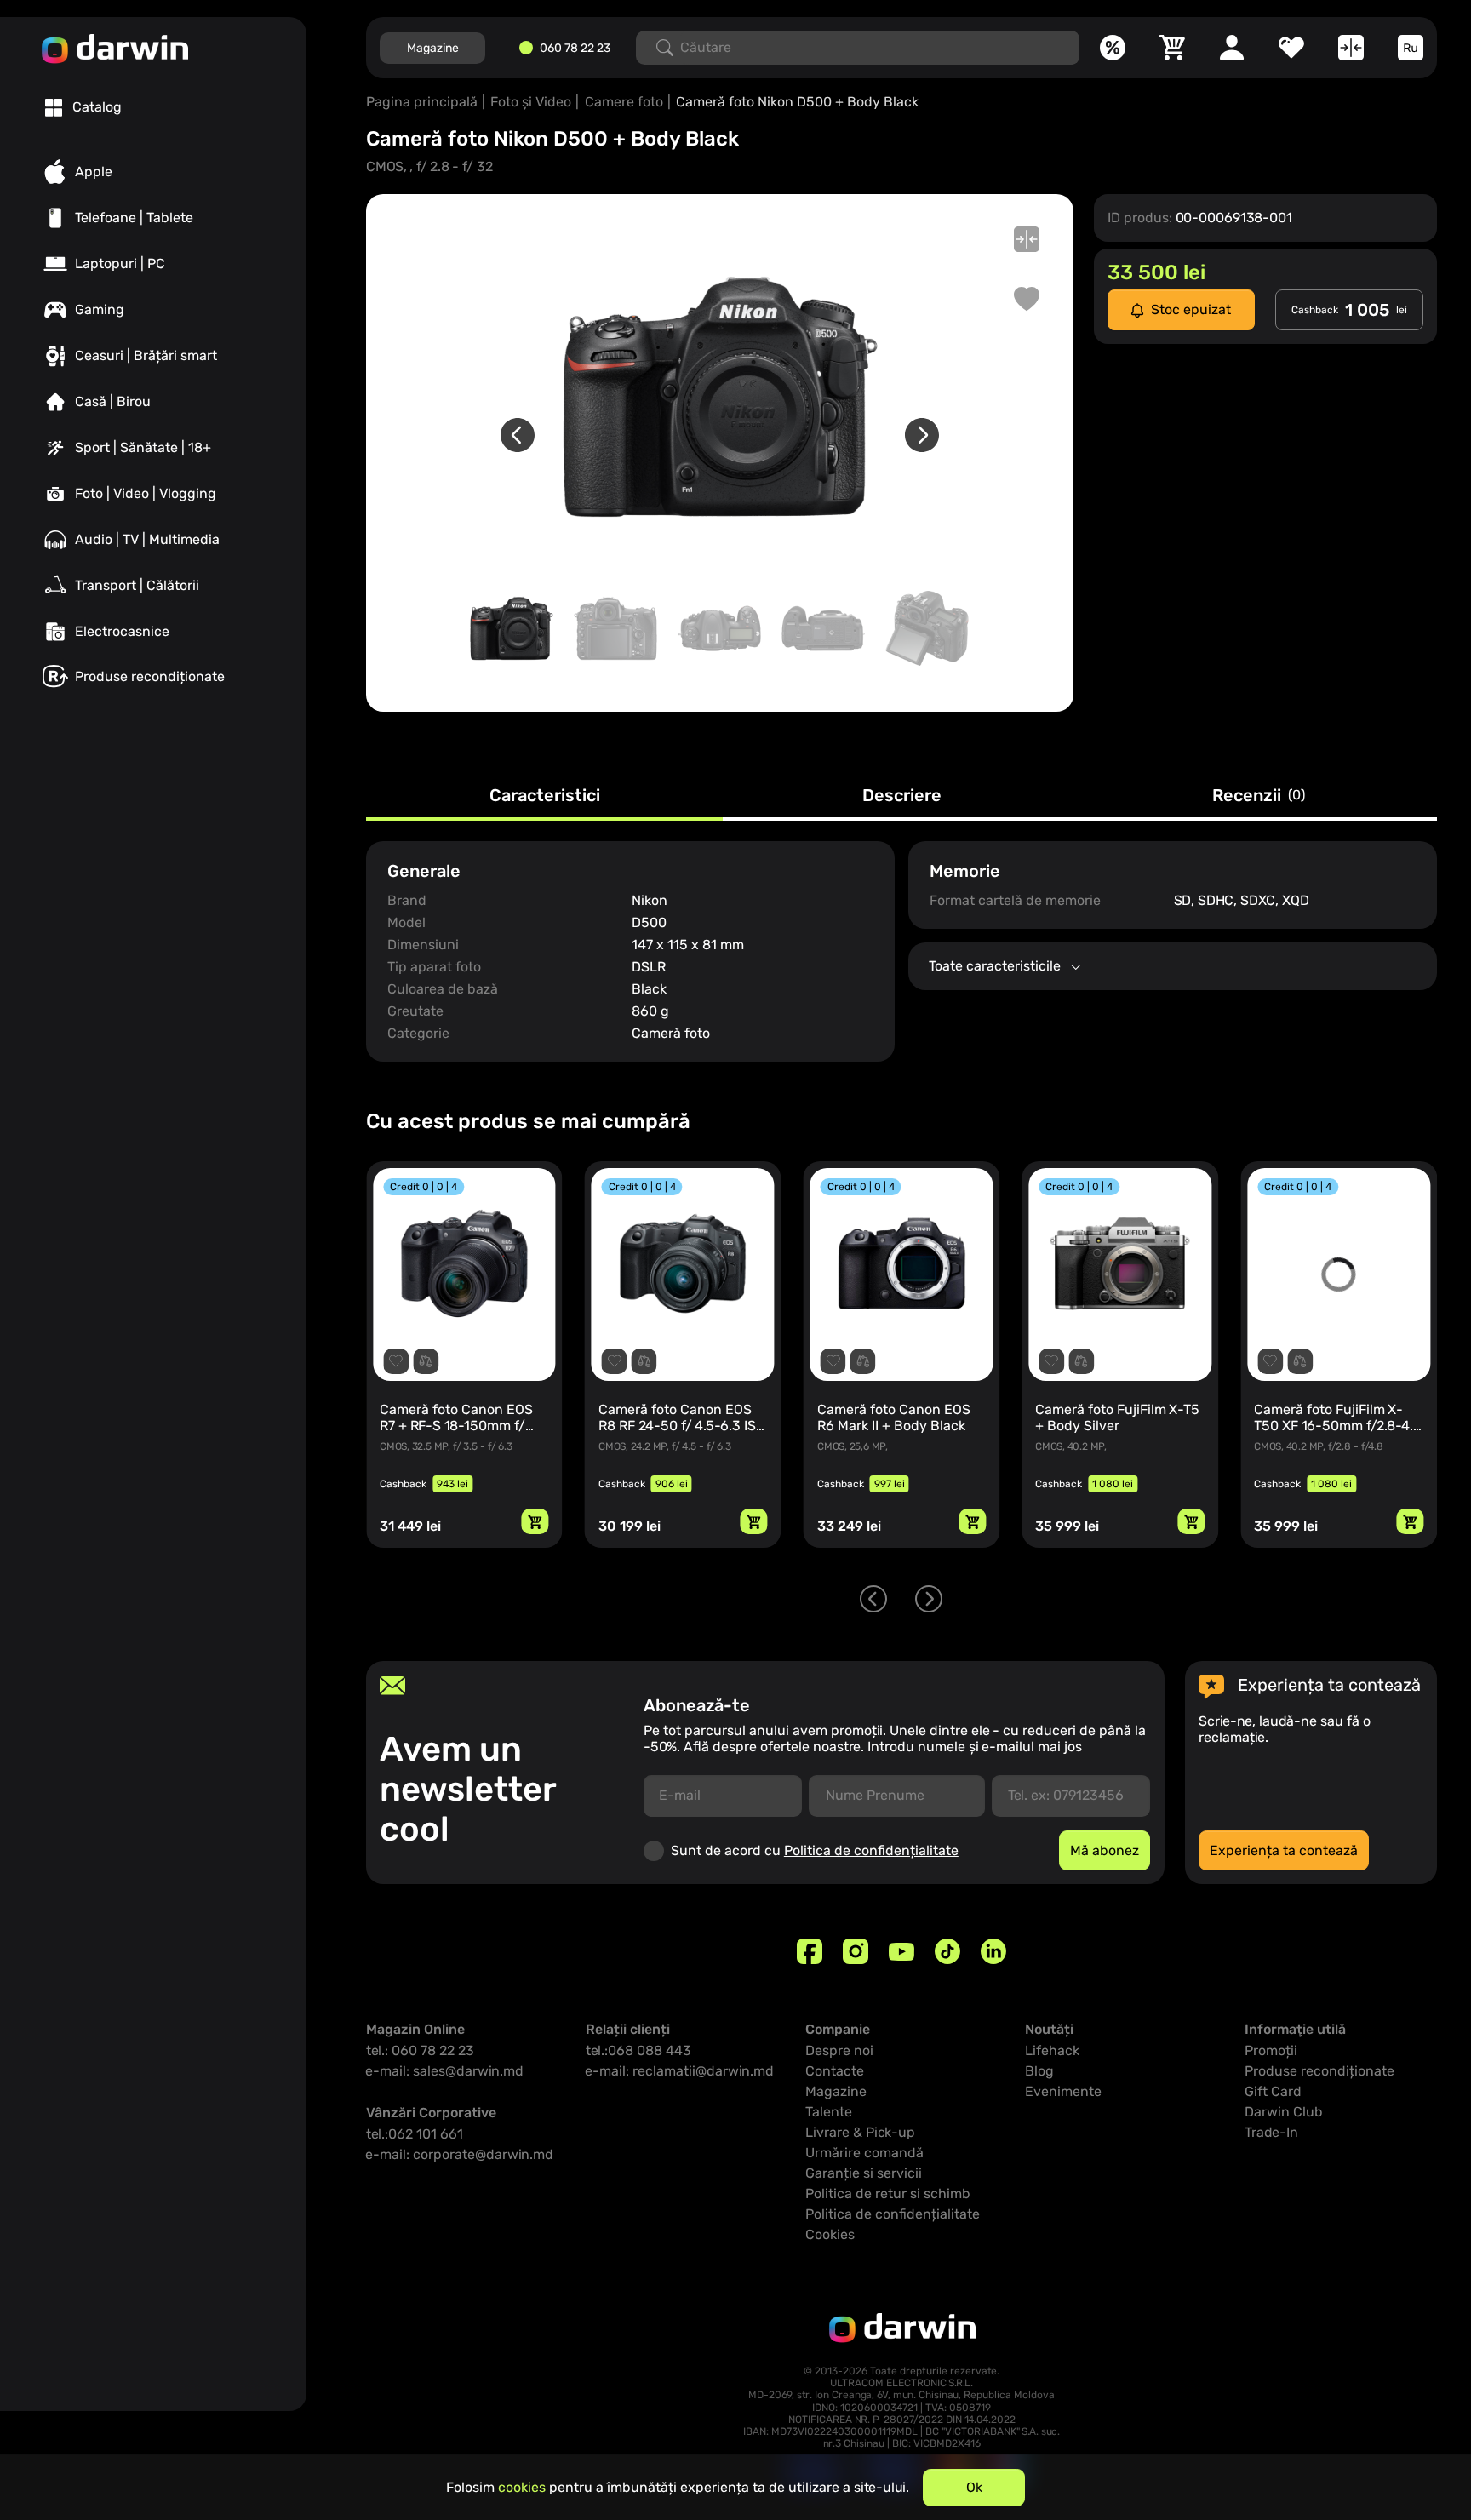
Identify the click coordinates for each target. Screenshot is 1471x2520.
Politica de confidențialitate (871, 1850)
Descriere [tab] (902, 796)
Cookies (830, 2234)
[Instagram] (856, 1951)
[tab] (83, 107)
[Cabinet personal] (1232, 48)
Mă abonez (1105, 1850)
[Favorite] (1291, 48)
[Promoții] (1113, 48)
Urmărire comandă (864, 2153)
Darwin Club (1284, 2112)
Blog (1039, 2071)
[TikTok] (947, 1951)
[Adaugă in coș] (535, 1521)
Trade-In (1271, 2132)
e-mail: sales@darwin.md (445, 2071)
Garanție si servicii (864, 2173)
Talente (829, 2112)
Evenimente (1063, 2091)
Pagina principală (422, 102)
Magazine (433, 48)
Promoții (1271, 2050)
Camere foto (624, 102)
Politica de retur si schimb (888, 2194)
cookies (522, 2487)
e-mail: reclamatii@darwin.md (680, 2071)
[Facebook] (810, 1951)
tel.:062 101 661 (415, 2134)
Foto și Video (531, 102)
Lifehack (1052, 2050)
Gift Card (1273, 2091)
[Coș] (1172, 48)
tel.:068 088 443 (638, 2050)
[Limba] (1411, 48)
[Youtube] (901, 1951)
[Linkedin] (993, 1951)
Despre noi (839, 2050)
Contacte (835, 2071)
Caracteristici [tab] (545, 796)
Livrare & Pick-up (860, 2132)
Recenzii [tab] (1259, 796)
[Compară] (1351, 48)
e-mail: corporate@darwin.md (460, 2154)
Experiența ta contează (1284, 1850)
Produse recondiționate (1319, 2071)
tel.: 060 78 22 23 (420, 2050)
